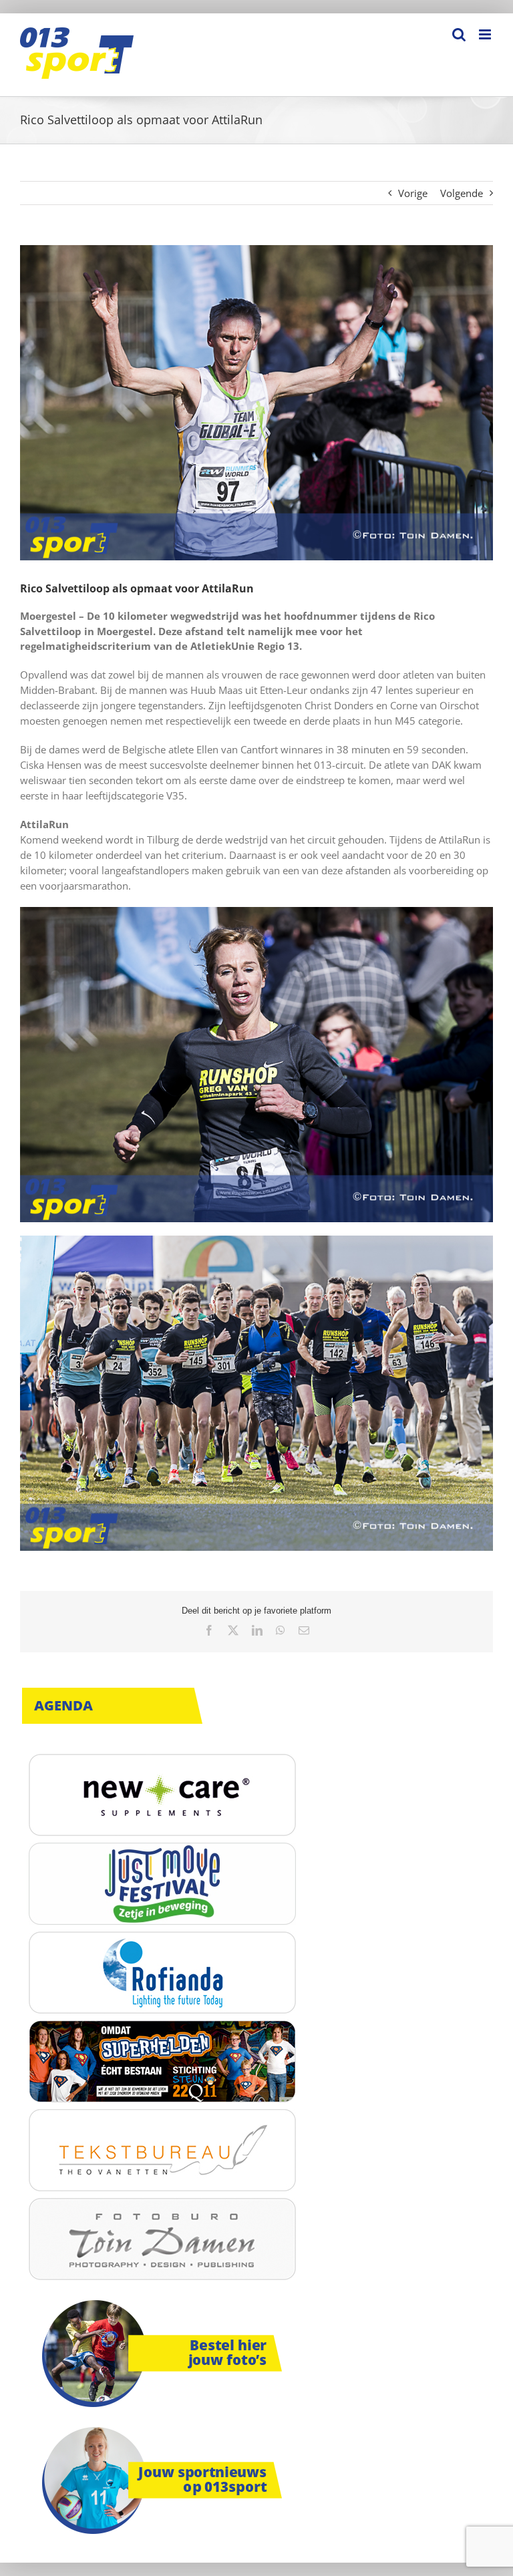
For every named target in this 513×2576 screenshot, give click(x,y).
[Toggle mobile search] (459, 34)
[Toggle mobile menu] (486, 34)
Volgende (462, 193)
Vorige (413, 193)
